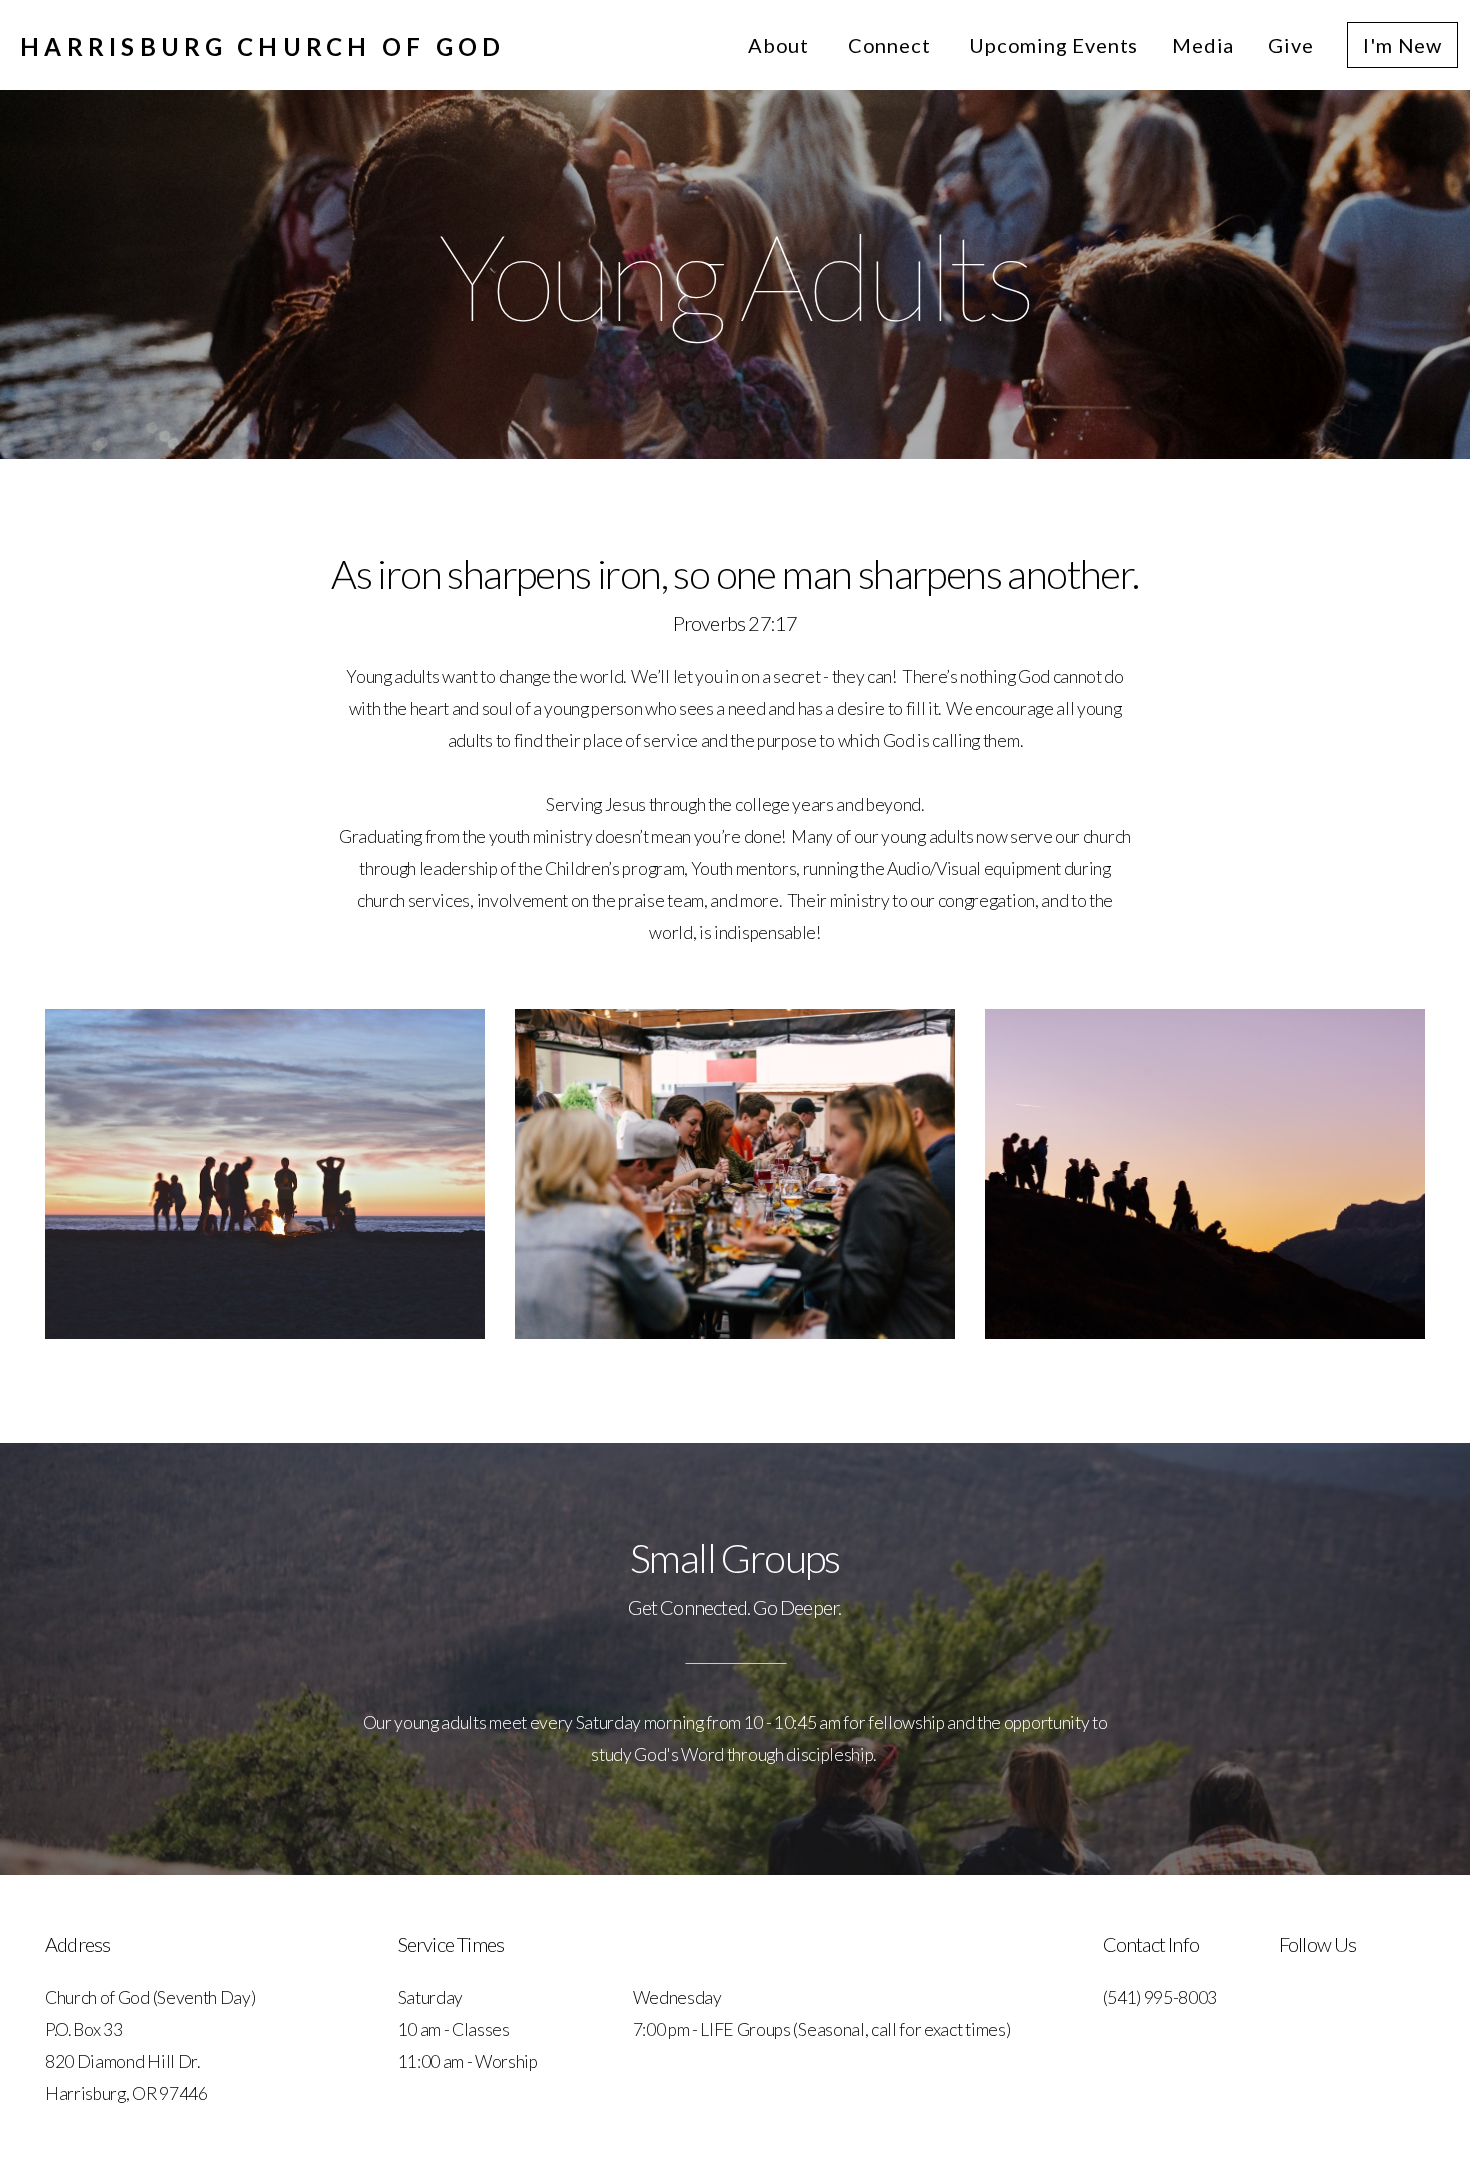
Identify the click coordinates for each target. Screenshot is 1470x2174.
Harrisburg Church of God (263, 46)
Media (1203, 45)
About (781, 45)
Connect (891, 45)
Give (1290, 45)
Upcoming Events (1053, 45)
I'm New (1402, 45)
